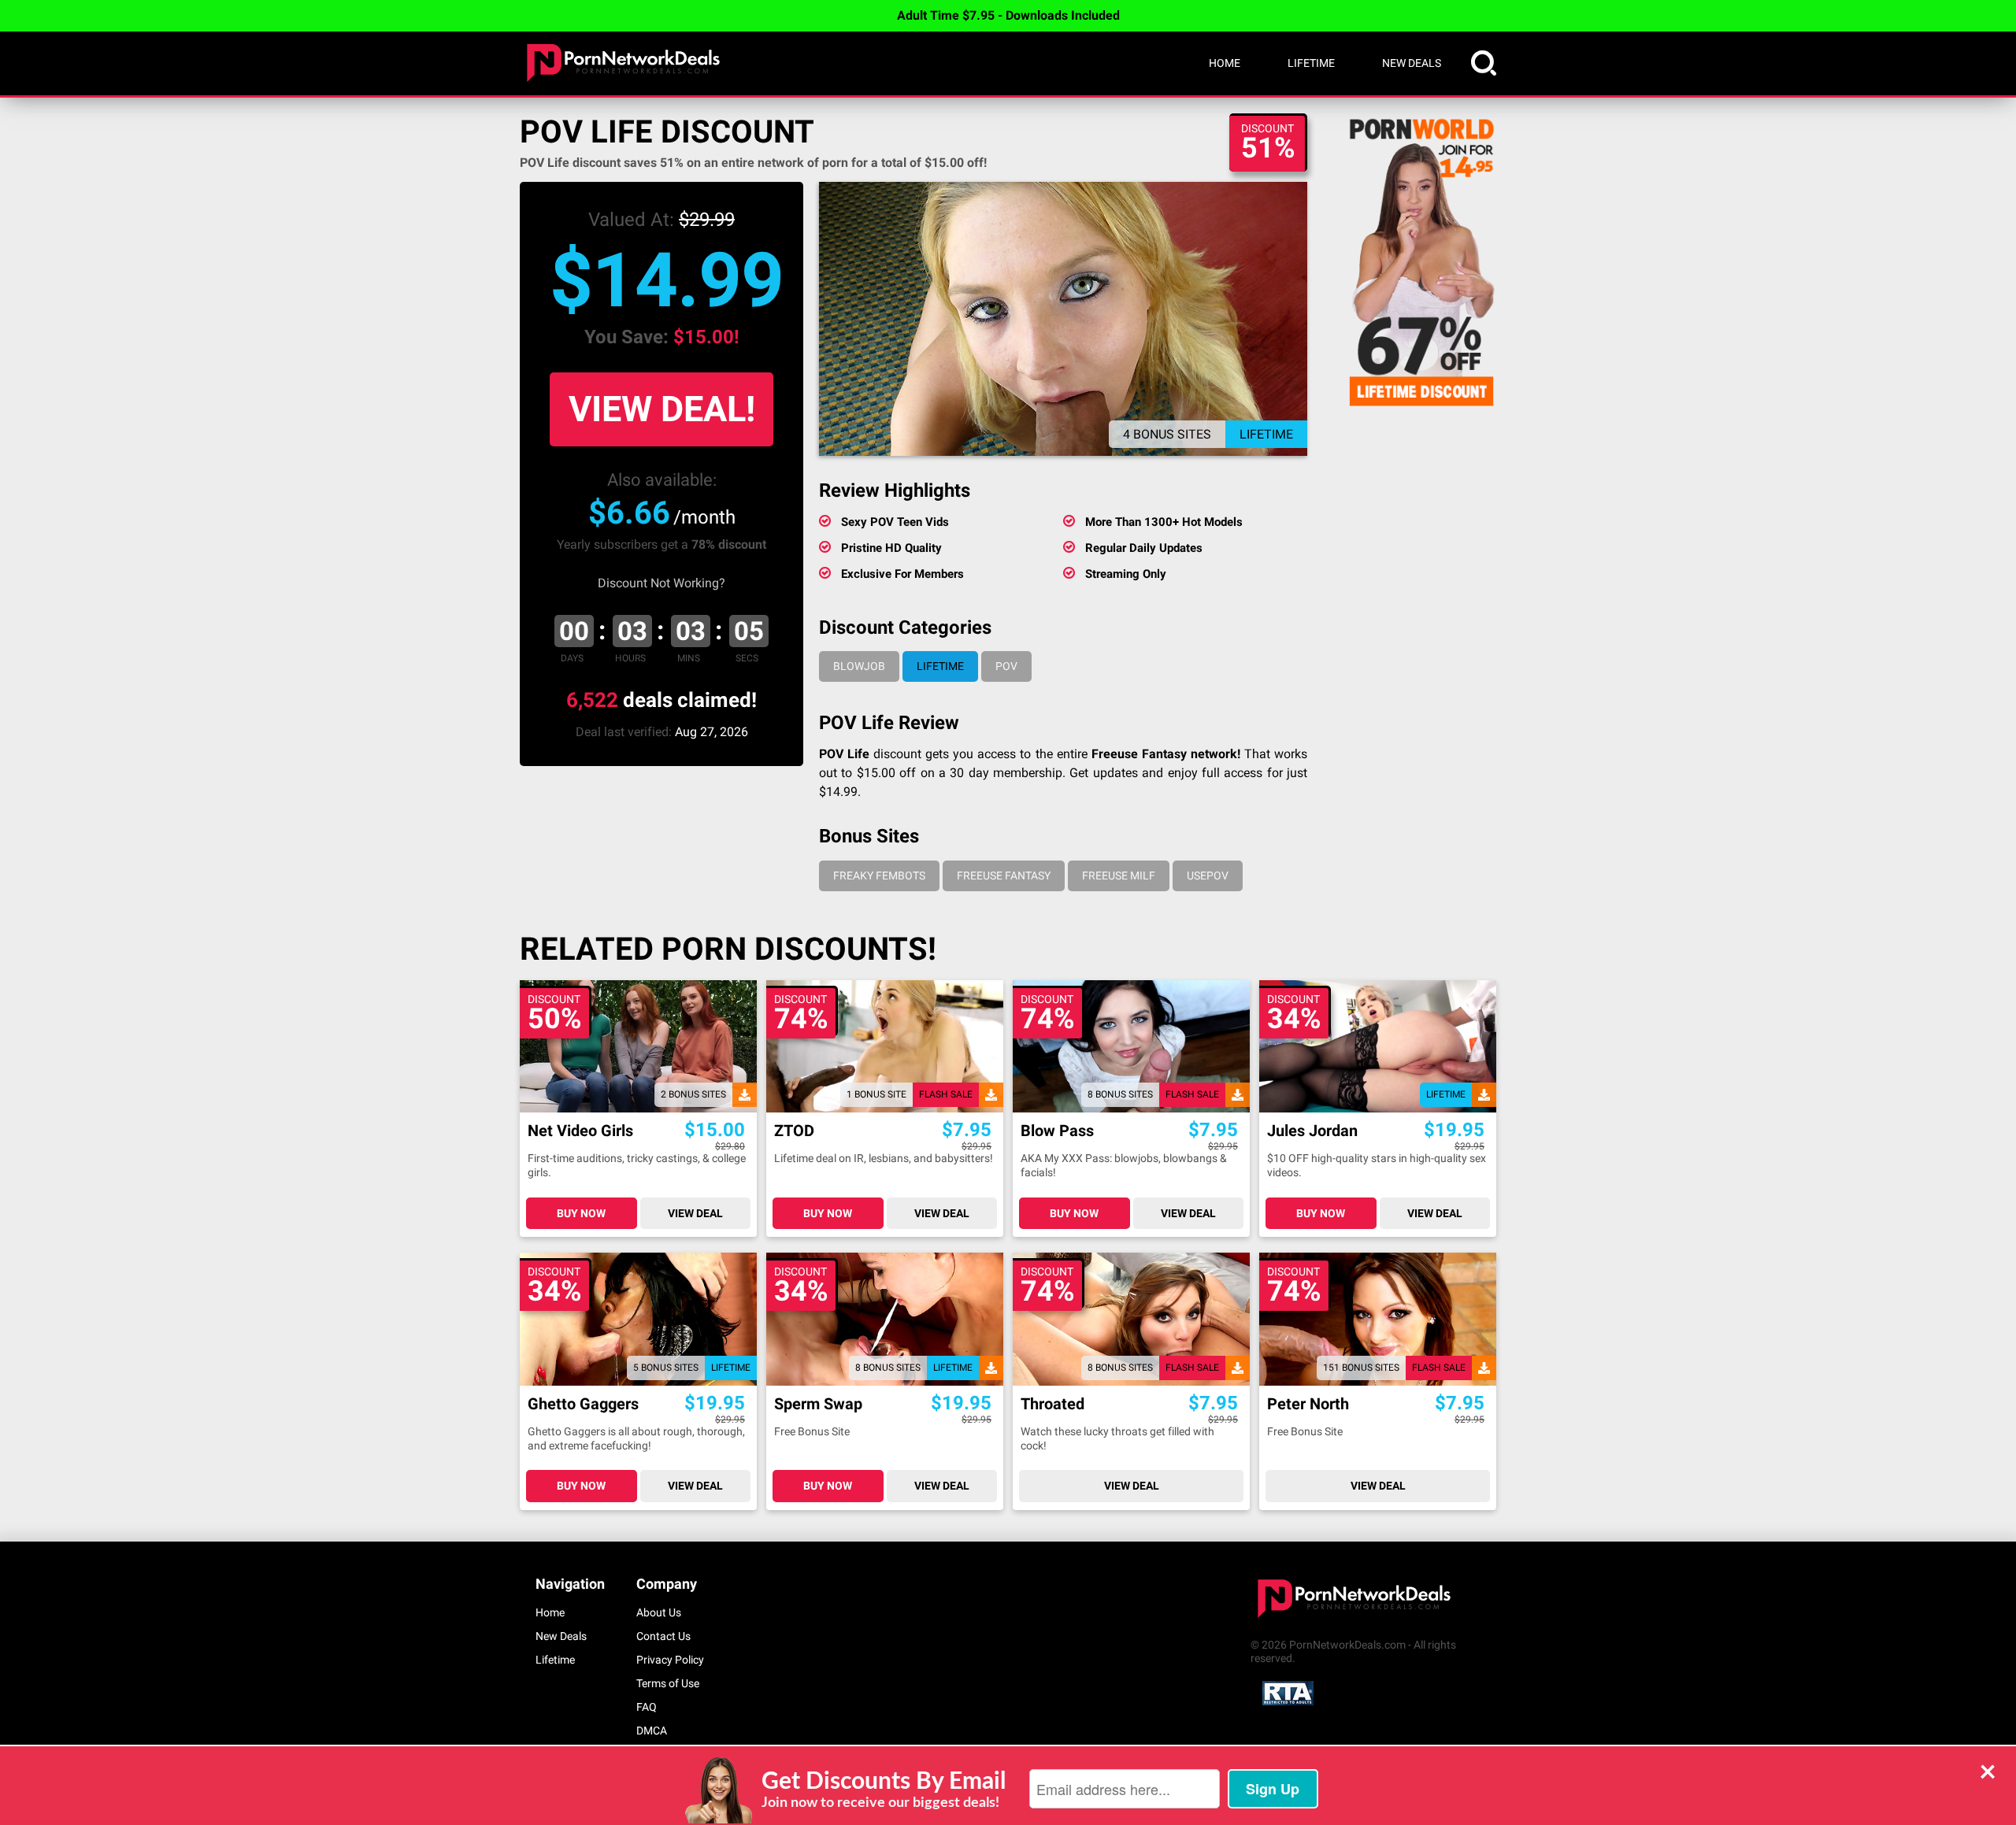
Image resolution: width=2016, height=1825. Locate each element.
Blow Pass (1057, 1131)
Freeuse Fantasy (1004, 875)
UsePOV (1208, 875)
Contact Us (663, 1636)
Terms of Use (668, 1683)
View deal (695, 1213)
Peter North (1308, 1404)
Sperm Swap (818, 1404)
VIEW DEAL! (662, 409)
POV (1006, 666)
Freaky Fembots (879, 875)
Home (1225, 63)
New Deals (1412, 63)
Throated (1052, 1404)
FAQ (647, 1707)
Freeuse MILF (1119, 875)
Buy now (581, 1213)
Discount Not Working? (661, 583)
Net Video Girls (580, 1131)
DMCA (652, 1731)
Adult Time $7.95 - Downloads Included (1008, 15)
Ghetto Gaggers (583, 1404)
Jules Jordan (1312, 1131)
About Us (659, 1612)
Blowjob (859, 666)
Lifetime (1311, 63)
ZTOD (794, 1131)
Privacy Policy (670, 1660)
